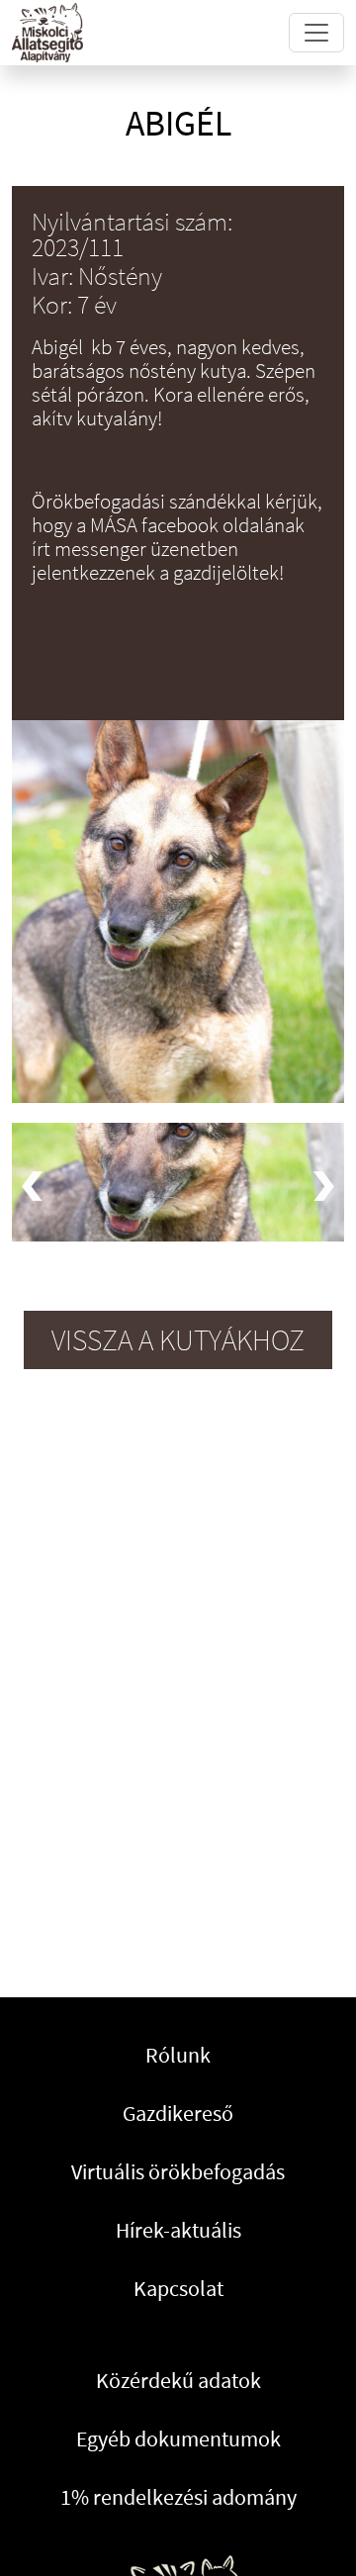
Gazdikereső (178, 2113)
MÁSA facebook (154, 525)
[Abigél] (178, 1182)
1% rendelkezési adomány (178, 2497)
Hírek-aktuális (178, 2230)
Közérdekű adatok (178, 2380)
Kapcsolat (178, 2288)
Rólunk (178, 2055)
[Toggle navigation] (316, 33)
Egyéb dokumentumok (178, 2438)
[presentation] (32, 1186)
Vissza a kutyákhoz (178, 1339)
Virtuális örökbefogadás (178, 2171)
